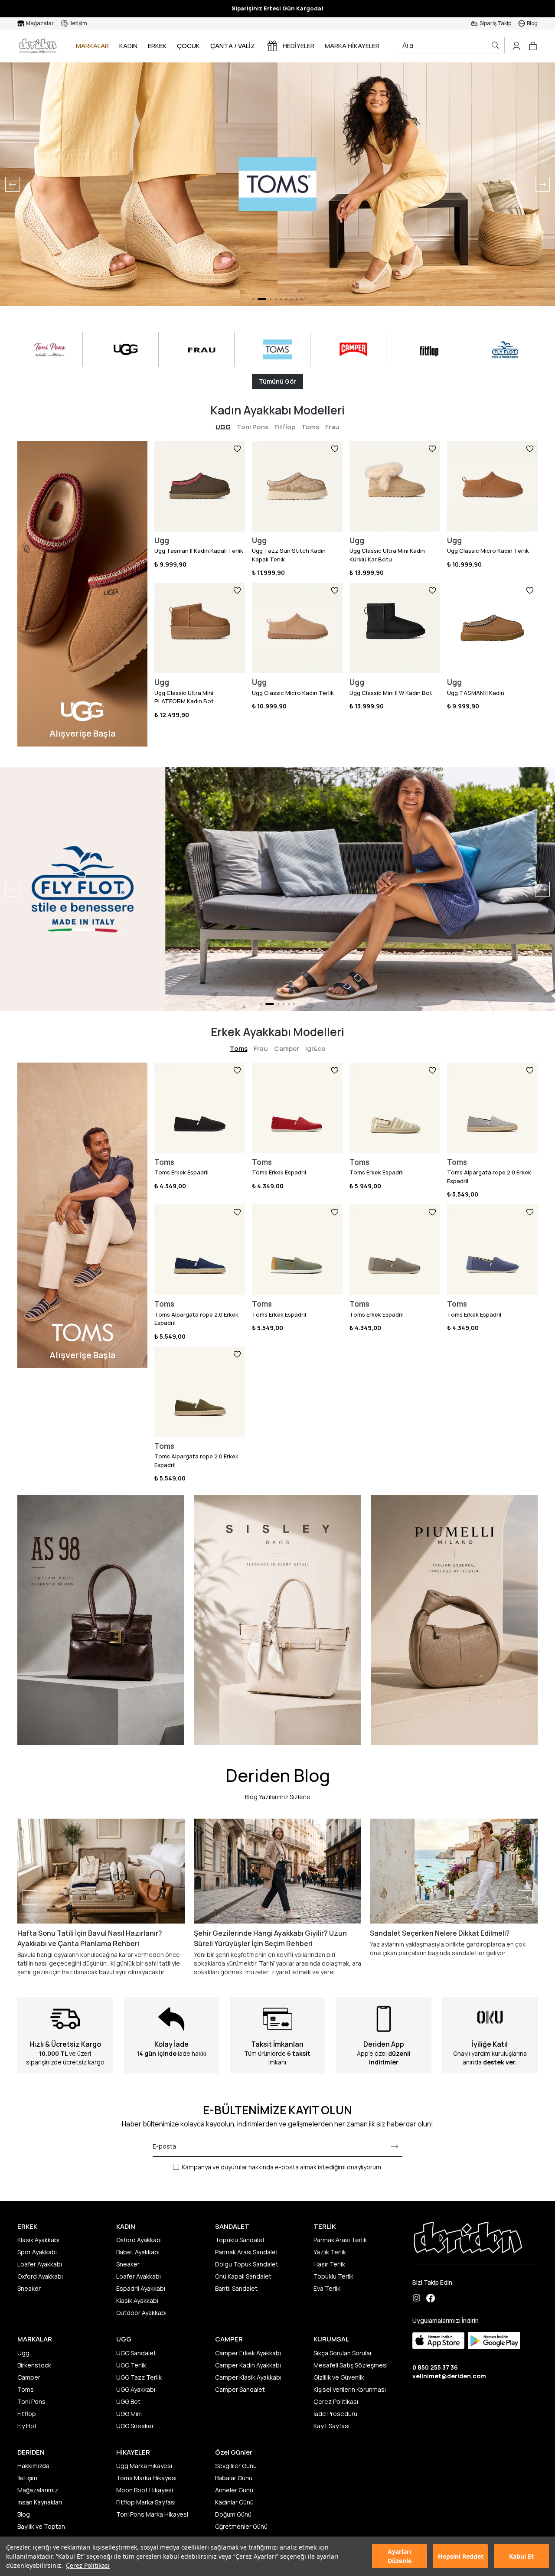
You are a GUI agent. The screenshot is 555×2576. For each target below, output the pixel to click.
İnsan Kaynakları (40, 2502)
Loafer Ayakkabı (40, 2264)
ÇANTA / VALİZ (233, 46)
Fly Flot (27, 2426)
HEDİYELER (299, 46)
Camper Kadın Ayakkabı (248, 2365)
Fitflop (285, 427)
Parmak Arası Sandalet (247, 2252)
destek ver (499, 2062)
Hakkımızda (33, 2466)
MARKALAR (92, 46)
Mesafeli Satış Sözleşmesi (351, 2365)
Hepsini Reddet (461, 2556)
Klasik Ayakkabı (38, 2240)
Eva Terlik (327, 2288)
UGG (223, 427)
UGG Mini (129, 2414)
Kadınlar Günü (234, 2502)
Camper (287, 1048)
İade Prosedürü (335, 2414)
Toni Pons (253, 427)
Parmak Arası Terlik (340, 2240)
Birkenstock (34, 2365)
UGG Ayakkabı (136, 2389)
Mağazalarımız (38, 2490)
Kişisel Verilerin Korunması (350, 2389)
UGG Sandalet (136, 2353)
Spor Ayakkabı (37, 2252)
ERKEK (157, 46)
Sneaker (29, 2288)
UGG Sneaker (135, 2426)
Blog (24, 2514)
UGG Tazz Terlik (139, 2377)
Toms (310, 427)
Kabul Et (521, 2556)
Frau (332, 427)
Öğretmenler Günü (241, 2526)
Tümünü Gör (277, 381)
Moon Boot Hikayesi (145, 2490)
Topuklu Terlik (333, 2276)
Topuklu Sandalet (240, 2240)
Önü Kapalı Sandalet (243, 2276)
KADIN (128, 46)
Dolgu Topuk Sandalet (247, 2264)
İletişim (27, 2478)
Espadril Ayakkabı (141, 2288)
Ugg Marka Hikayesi (144, 2466)
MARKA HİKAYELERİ (353, 46)
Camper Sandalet (240, 2389)
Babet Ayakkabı (138, 2252)
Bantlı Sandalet (236, 2288)
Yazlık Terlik (330, 2252)
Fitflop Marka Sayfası (146, 2502)
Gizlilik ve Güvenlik (339, 2377)
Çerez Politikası (88, 2565)
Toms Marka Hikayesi (146, 2478)
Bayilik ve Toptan (41, 2526)
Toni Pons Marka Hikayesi (152, 2514)
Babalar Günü (234, 2478)
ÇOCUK (188, 46)
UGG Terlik (131, 2365)
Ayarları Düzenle (400, 2556)
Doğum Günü (233, 2514)
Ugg (23, 2353)
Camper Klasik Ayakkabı (248, 2377)
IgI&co (315, 1048)
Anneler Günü (234, 2490)
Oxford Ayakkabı (40, 2276)
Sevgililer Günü (236, 2466)
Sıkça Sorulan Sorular (343, 2353)
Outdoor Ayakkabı (141, 2313)
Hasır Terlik (329, 2264)
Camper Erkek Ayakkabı (248, 2353)
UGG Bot (128, 2402)
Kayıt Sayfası (331, 2426)
